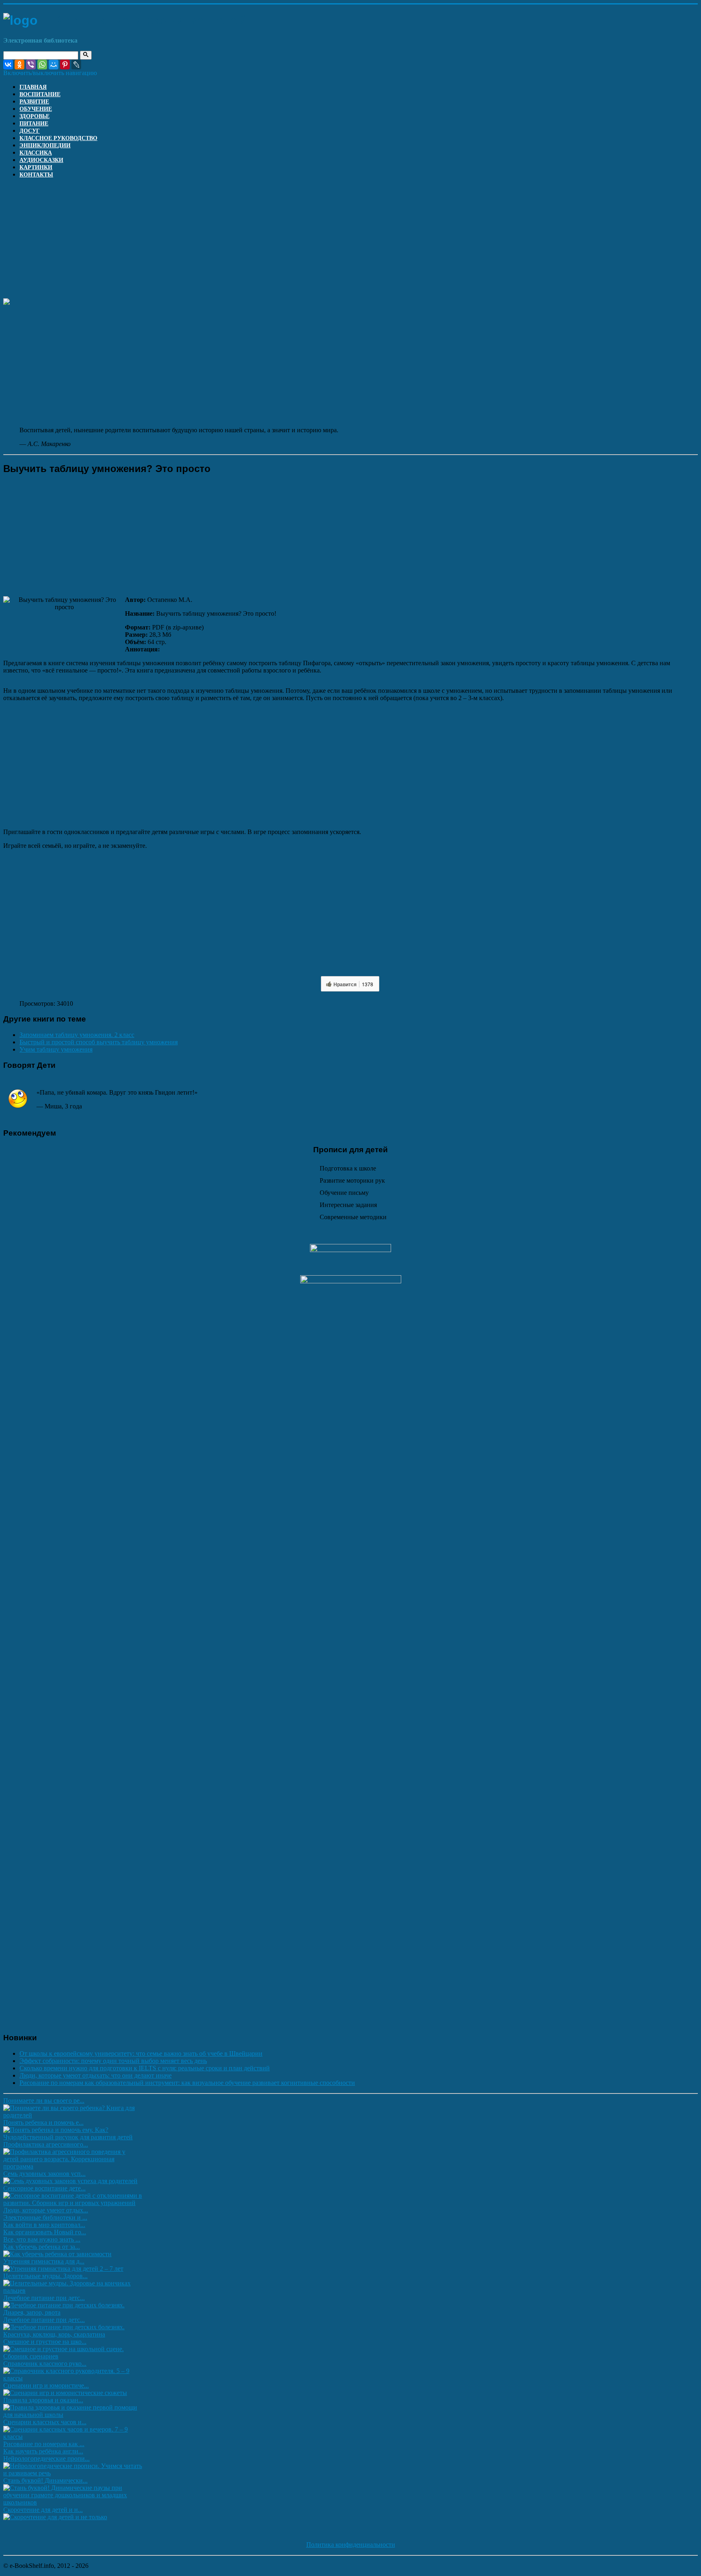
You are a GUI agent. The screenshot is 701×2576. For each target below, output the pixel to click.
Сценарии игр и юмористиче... (46, 2385)
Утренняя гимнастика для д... (44, 2261)
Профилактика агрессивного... (46, 2144)
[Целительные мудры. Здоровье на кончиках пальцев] (73, 2290)
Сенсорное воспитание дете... (44, 2188)
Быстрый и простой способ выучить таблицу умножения (99, 1042)
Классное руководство (58, 138)
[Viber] (31, 65)
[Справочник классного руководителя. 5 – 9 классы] (73, 2378)
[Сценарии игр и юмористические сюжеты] (65, 2393)
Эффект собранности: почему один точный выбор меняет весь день (113, 2061)
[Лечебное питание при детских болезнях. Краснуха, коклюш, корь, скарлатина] (73, 2334)
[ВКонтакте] (8, 65)
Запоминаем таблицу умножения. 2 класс (77, 1035)
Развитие (34, 102)
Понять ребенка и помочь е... (43, 2122)
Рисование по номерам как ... (44, 2444)
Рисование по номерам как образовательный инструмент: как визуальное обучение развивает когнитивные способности (187, 2083)
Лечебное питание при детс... (44, 2298)
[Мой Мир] (54, 65)
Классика (36, 153)
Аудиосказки (41, 160)
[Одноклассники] (19, 65)
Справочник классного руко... (45, 2364)
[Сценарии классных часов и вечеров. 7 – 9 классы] (73, 2437)
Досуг (30, 131)
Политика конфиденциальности (351, 2545)
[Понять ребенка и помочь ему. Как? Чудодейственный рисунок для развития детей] (73, 2137)
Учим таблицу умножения (56, 1049)
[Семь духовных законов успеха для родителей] (70, 2181)
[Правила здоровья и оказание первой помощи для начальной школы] (73, 2415)
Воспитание (40, 94)
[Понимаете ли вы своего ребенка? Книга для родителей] (73, 2115)
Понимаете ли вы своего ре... (44, 2101)
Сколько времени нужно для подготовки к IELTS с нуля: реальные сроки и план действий (145, 2068)
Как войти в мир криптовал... (44, 2225)
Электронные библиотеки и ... (45, 2217)
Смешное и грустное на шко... (45, 2342)
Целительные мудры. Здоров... (45, 2276)
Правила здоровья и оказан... (43, 2400)
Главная (33, 87)
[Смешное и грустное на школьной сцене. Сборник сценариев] (73, 2356)
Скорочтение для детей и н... (43, 2510)
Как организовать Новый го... (45, 2232)
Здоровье (34, 116)
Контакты (36, 175)
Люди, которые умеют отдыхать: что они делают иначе (96, 2075)
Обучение (36, 109)
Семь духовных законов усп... (44, 2174)
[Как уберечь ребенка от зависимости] (57, 2254)
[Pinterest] (65, 65)
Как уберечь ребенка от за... (42, 2247)
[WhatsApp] (42, 65)
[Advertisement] (247, 241)
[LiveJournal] (76, 65)
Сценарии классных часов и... (45, 2422)
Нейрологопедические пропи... (46, 2459)
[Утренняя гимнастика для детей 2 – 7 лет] (63, 2269)
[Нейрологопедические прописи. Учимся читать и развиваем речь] (73, 2473)
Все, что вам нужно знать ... (42, 2239)
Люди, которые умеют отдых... (46, 2210)
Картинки (36, 167)
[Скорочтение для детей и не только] (55, 2517)
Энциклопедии (45, 146)
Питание (34, 124)
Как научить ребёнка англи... (43, 2451)
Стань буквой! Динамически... (45, 2480)
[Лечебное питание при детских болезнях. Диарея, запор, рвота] (73, 2312)
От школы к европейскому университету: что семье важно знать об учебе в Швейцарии (141, 2053)
